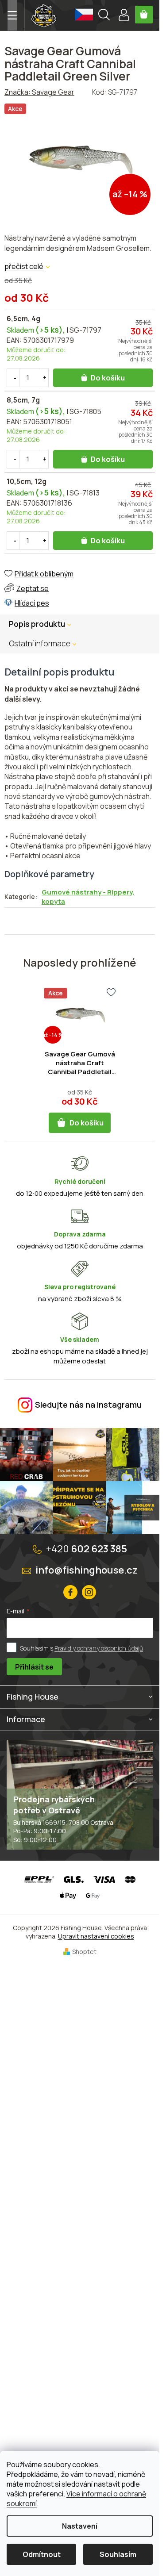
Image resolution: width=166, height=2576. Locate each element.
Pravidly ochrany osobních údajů (99, 1648)
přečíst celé (24, 266)
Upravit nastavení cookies (96, 1936)
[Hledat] (104, 16)
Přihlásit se (34, 1667)
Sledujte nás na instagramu (88, 1405)
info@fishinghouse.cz (87, 1570)
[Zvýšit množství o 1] (45, 378)
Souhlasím (118, 2554)
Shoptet (84, 1952)
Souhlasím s (81, 1648)
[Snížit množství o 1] (15, 378)
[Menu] (12, 15)
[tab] (47, 644)
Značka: (39, 92)
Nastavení (80, 2526)
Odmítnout (42, 2554)
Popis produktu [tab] (37, 624)
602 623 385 (87, 1549)
